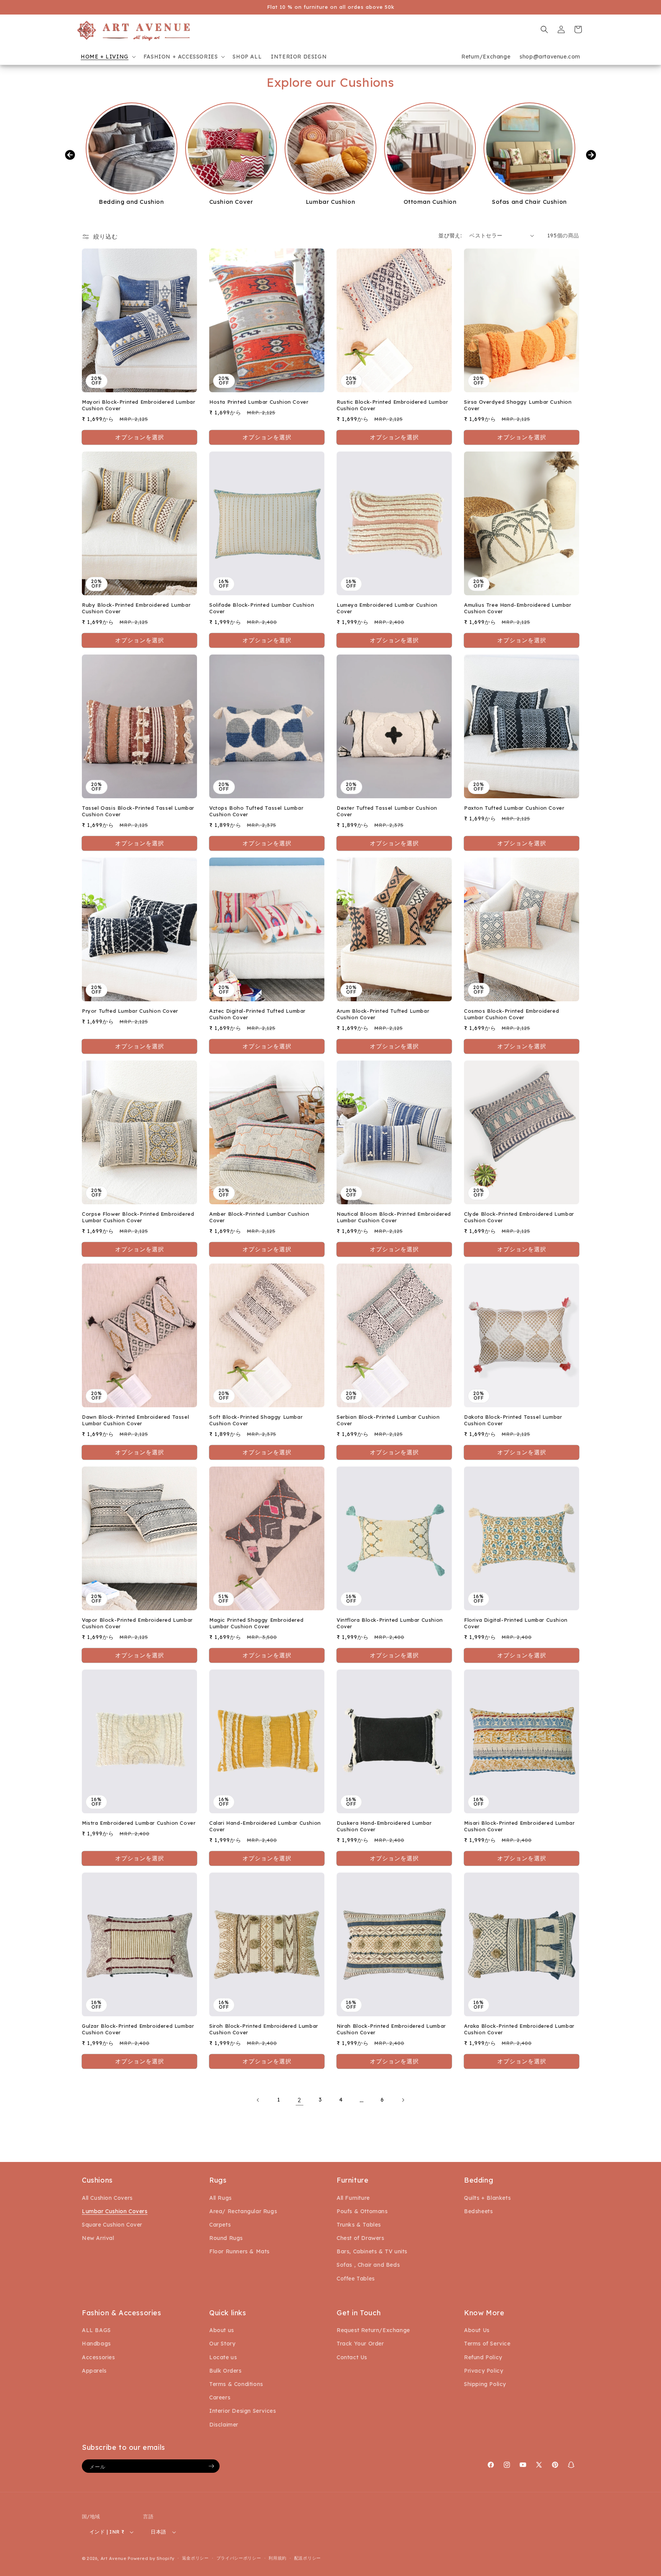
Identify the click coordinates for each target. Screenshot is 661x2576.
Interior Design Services (243, 2411)
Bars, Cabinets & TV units (372, 2251)
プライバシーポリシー (239, 2558)
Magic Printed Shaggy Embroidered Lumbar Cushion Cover (256, 1623)
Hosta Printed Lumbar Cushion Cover (259, 402)
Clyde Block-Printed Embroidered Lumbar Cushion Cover (519, 1217)
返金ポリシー (195, 2558)
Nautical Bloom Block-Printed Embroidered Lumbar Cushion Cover (394, 1217)
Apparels (94, 2371)
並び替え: (450, 236)
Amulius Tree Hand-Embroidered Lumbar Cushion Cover (518, 608)
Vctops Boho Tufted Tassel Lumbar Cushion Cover (256, 811)
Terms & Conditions (236, 2384)
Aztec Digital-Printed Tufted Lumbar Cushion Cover (257, 1014)
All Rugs (221, 2198)
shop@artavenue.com (550, 57)
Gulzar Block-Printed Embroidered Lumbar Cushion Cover (138, 2029)
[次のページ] (403, 2100)
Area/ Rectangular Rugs (243, 2211)
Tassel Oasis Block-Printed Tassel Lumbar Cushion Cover (138, 811)
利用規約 (278, 2558)
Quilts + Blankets (487, 2198)
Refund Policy (483, 2357)
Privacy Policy (484, 2371)
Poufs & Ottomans (362, 2211)
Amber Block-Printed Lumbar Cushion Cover (259, 1217)
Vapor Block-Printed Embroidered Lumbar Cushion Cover (137, 1623)
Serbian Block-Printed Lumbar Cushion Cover (388, 1420)
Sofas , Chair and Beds (368, 2265)
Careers (220, 2397)
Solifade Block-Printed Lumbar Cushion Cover (262, 608)
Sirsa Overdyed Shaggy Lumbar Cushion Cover (518, 405)
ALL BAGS (96, 2330)
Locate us (223, 2357)
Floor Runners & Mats (239, 2251)
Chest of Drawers (361, 2238)
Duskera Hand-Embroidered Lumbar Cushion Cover (384, 1826)
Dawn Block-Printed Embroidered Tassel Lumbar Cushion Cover (135, 1420)
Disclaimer (224, 2425)
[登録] (211, 2466)
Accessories (98, 2357)
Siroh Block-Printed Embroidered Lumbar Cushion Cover (264, 2029)
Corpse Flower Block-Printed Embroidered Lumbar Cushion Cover (138, 1217)
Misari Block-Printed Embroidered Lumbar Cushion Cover (519, 1826)
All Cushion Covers (107, 2198)
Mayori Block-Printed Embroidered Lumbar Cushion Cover (138, 405)
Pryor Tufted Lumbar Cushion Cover (130, 1011)
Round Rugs (226, 2238)
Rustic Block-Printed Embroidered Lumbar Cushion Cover (392, 405)
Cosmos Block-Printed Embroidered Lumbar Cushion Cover (511, 1014)
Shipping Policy (485, 2384)
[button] (107, 57)
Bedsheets (478, 2211)
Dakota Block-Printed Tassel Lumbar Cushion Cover (513, 1420)
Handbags (96, 2344)
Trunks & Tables (359, 2225)
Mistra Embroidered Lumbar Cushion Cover (139, 1823)
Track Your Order (360, 2344)
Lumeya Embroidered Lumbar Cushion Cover (387, 608)
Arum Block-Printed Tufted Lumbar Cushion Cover (383, 1014)
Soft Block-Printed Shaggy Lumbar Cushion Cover (256, 1420)
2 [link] (300, 2100)
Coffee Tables (356, 2279)
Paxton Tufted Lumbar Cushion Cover (514, 808)
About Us (477, 2330)
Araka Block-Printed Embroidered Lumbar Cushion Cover (519, 2029)
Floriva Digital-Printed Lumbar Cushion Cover (516, 1623)
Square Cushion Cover (112, 2225)
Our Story (222, 2344)
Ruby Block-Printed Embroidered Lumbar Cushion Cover (136, 608)
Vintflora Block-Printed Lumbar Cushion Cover (390, 1623)
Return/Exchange (486, 57)
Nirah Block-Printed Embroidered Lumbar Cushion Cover (391, 2029)
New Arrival (98, 2238)
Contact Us (352, 2357)
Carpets (220, 2225)
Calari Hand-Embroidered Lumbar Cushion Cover (265, 1826)
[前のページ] (258, 2100)
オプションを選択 (140, 437)
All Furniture (353, 2198)
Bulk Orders (225, 2371)
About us (222, 2330)
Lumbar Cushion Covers (115, 2211)
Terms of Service (487, 2344)
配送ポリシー (308, 2558)
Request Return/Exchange (373, 2330)
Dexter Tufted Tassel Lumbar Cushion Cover (387, 811)
